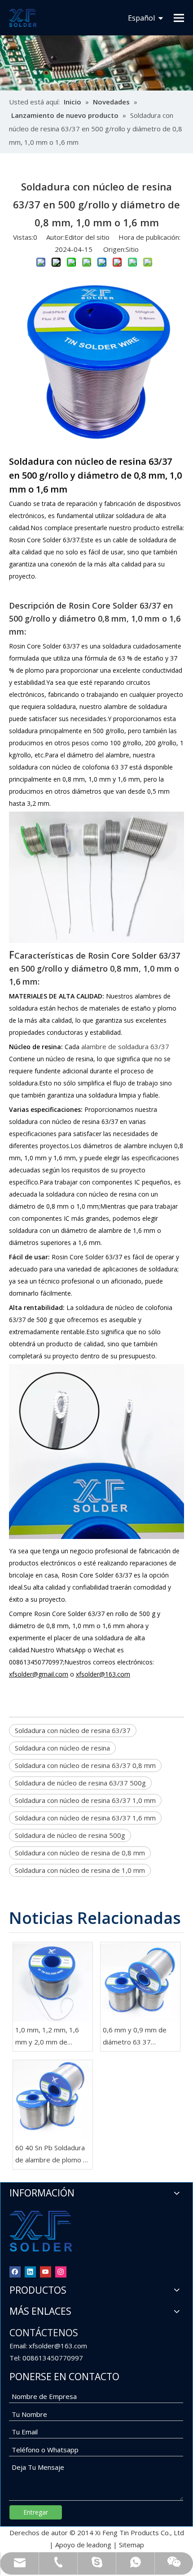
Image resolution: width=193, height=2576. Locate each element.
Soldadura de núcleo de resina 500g (70, 1835)
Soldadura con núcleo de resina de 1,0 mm (80, 1870)
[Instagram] (61, 2271)
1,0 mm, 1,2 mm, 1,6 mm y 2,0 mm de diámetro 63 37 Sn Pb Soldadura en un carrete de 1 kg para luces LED (52, 2037)
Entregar (36, 2512)
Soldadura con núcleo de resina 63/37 (73, 1730)
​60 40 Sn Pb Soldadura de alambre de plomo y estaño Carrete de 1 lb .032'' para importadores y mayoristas (51, 2155)
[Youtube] (46, 2271)
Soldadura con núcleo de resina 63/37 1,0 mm (85, 1800)
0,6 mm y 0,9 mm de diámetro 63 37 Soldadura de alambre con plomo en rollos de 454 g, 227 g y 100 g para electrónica (138, 2037)
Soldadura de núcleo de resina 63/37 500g (80, 1783)
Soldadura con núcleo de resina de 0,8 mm (80, 1853)
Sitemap (132, 2545)
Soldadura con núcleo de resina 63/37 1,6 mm (85, 1818)
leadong (99, 2545)
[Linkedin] (30, 2271)
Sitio (132, 249)
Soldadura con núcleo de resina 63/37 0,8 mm (85, 1765)
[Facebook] (15, 2271)
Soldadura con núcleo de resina (62, 1748)
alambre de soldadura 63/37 (125, 1046)
